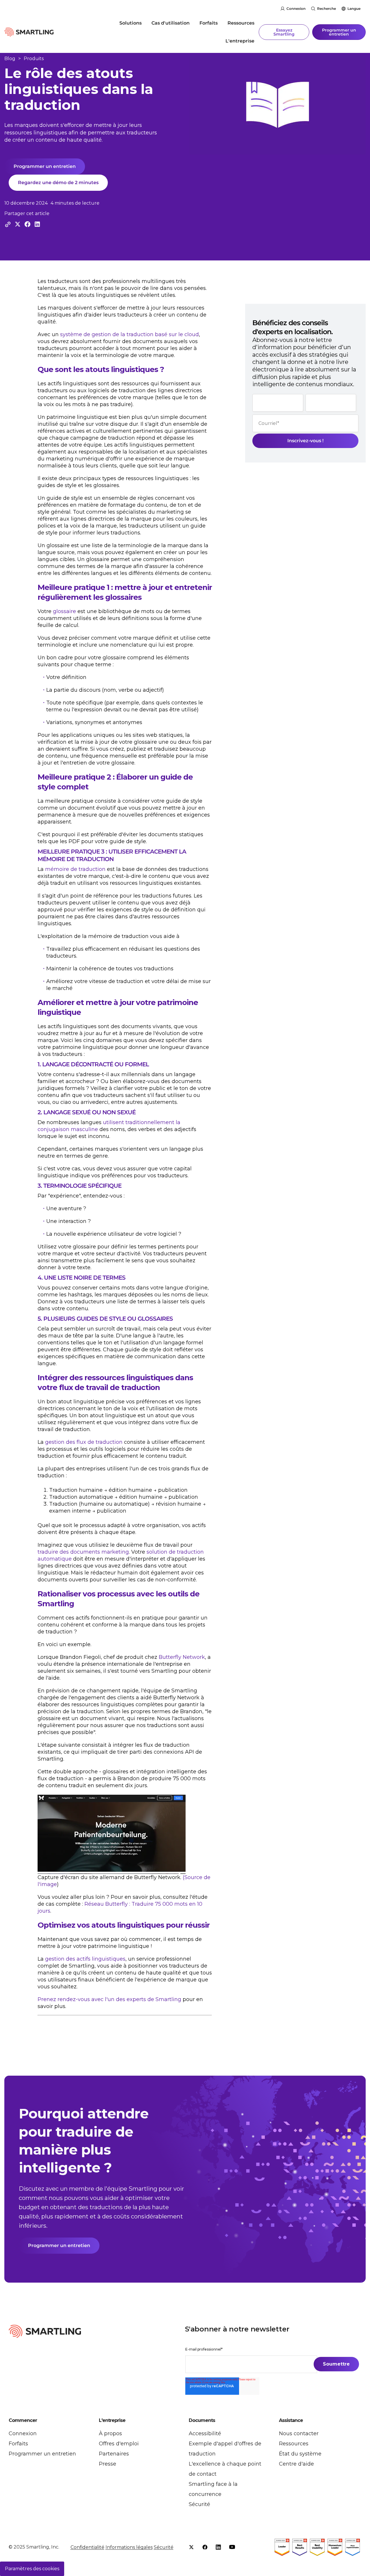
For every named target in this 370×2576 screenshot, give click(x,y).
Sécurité (199, 2504)
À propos (110, 2433)
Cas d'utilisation (171, 23)
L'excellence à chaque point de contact (225, 2469)
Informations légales (129, 2547)
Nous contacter (299, 2433)
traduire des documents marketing (83, 1552)
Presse (108, 2464)
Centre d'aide (296, 2464)
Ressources (241, 23)
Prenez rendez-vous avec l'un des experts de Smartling (109, 1999)
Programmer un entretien (339, 32)
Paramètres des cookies (32, 2569)
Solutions (131, 23)
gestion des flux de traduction (84, 1442)
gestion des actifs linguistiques (85, 1959)
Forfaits (209, 23)
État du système (300, 2454)
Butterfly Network (182, 1657)
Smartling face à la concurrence (213, 2489)
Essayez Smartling (284, 32)
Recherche (326, 9)
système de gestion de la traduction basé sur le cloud (129, 334)
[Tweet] (18, 224)
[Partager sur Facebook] (27, 224)
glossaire (64, 611)
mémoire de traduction (75, 869)
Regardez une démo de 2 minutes (58, 183)
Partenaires (114, 2454)
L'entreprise (240, 41)
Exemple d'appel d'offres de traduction (225, 2449)
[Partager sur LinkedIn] (37, 224)
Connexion (296, 9)
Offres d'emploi (119, 2444)
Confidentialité (87, 2547)
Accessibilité (205, 2433)
